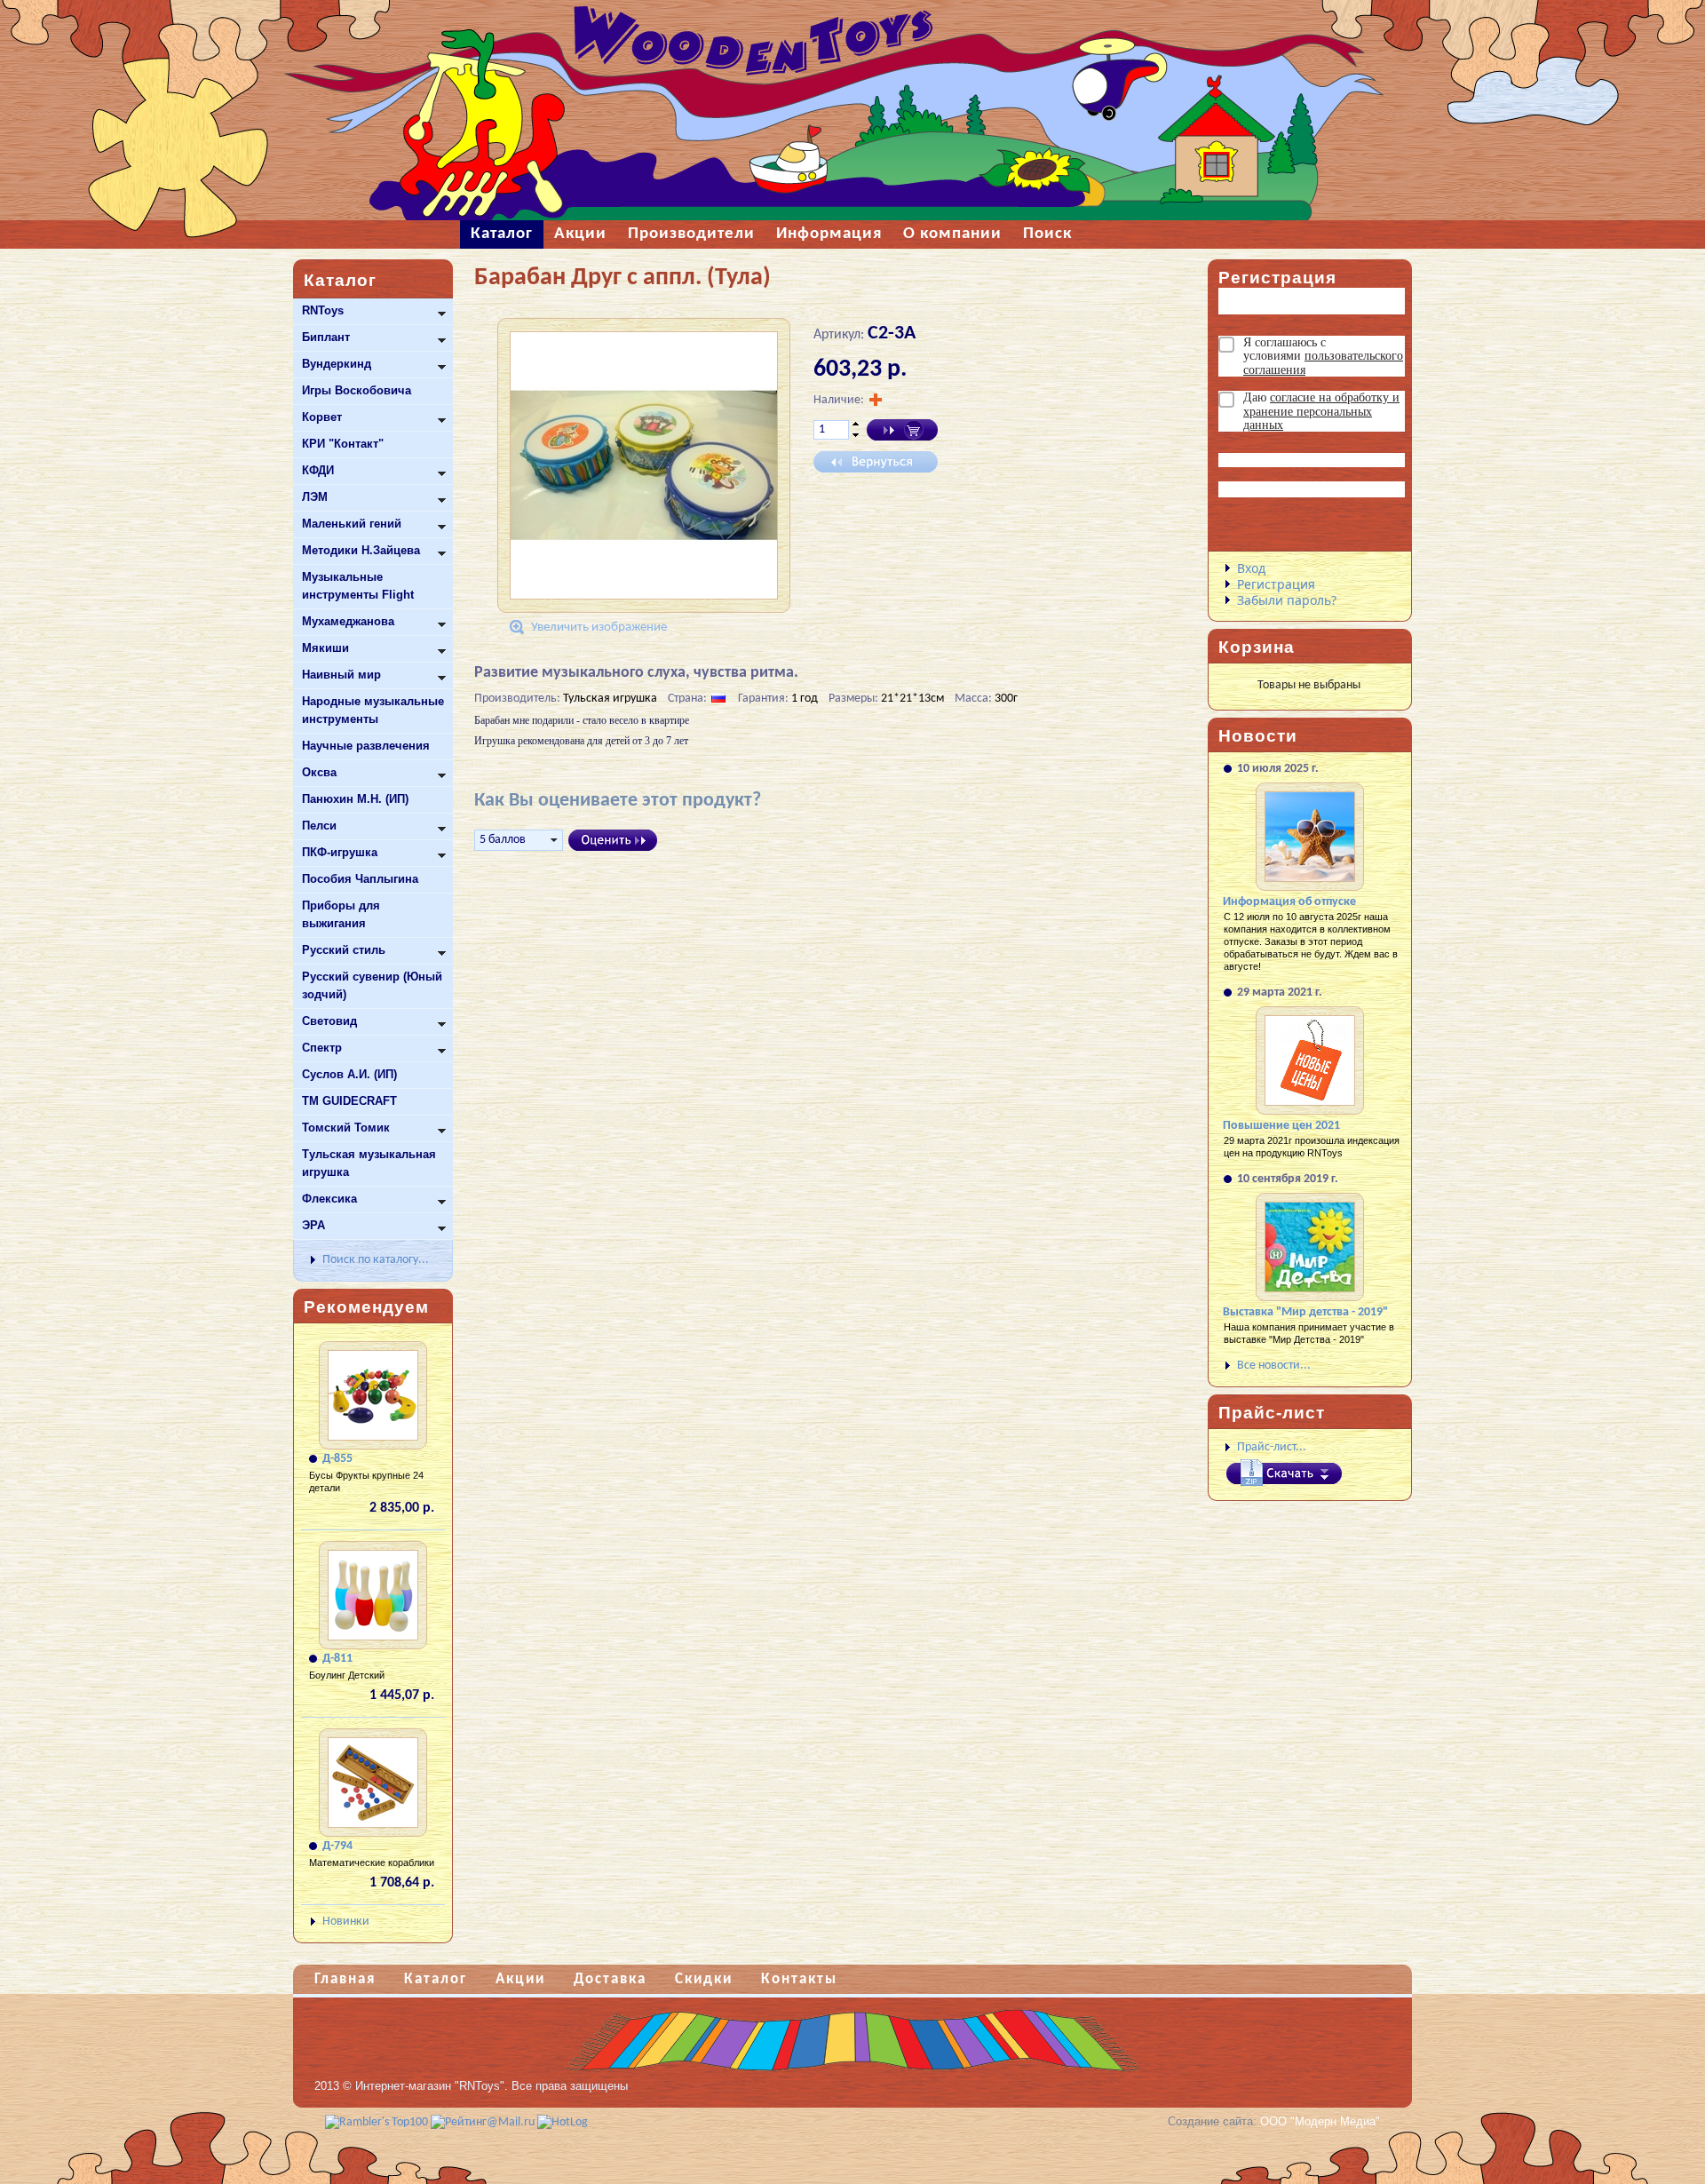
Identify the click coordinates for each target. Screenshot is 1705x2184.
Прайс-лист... (1272, 1447)
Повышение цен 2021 (1281, 1126)
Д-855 (337, 1459)
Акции (520, 1979)
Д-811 (337, 1659)
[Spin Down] (856, 436)
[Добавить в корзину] (902, 430)
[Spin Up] (856, 424)
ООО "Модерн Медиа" (1320, 2121)
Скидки (704, 1979)
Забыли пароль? (1287, 600)
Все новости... (1274, 1366)
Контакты (799, 1979)
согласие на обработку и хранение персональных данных (1321, 411)
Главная (345, 1979)
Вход (1251, 568)
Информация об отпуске (1289, 902)
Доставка (610, 1979)
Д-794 (337, 1846)
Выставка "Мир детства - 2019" (1305, 1312)
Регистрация (1276, 584)
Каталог (436, 1979)
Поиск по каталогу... (376, 1260)
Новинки (346, 1922)
